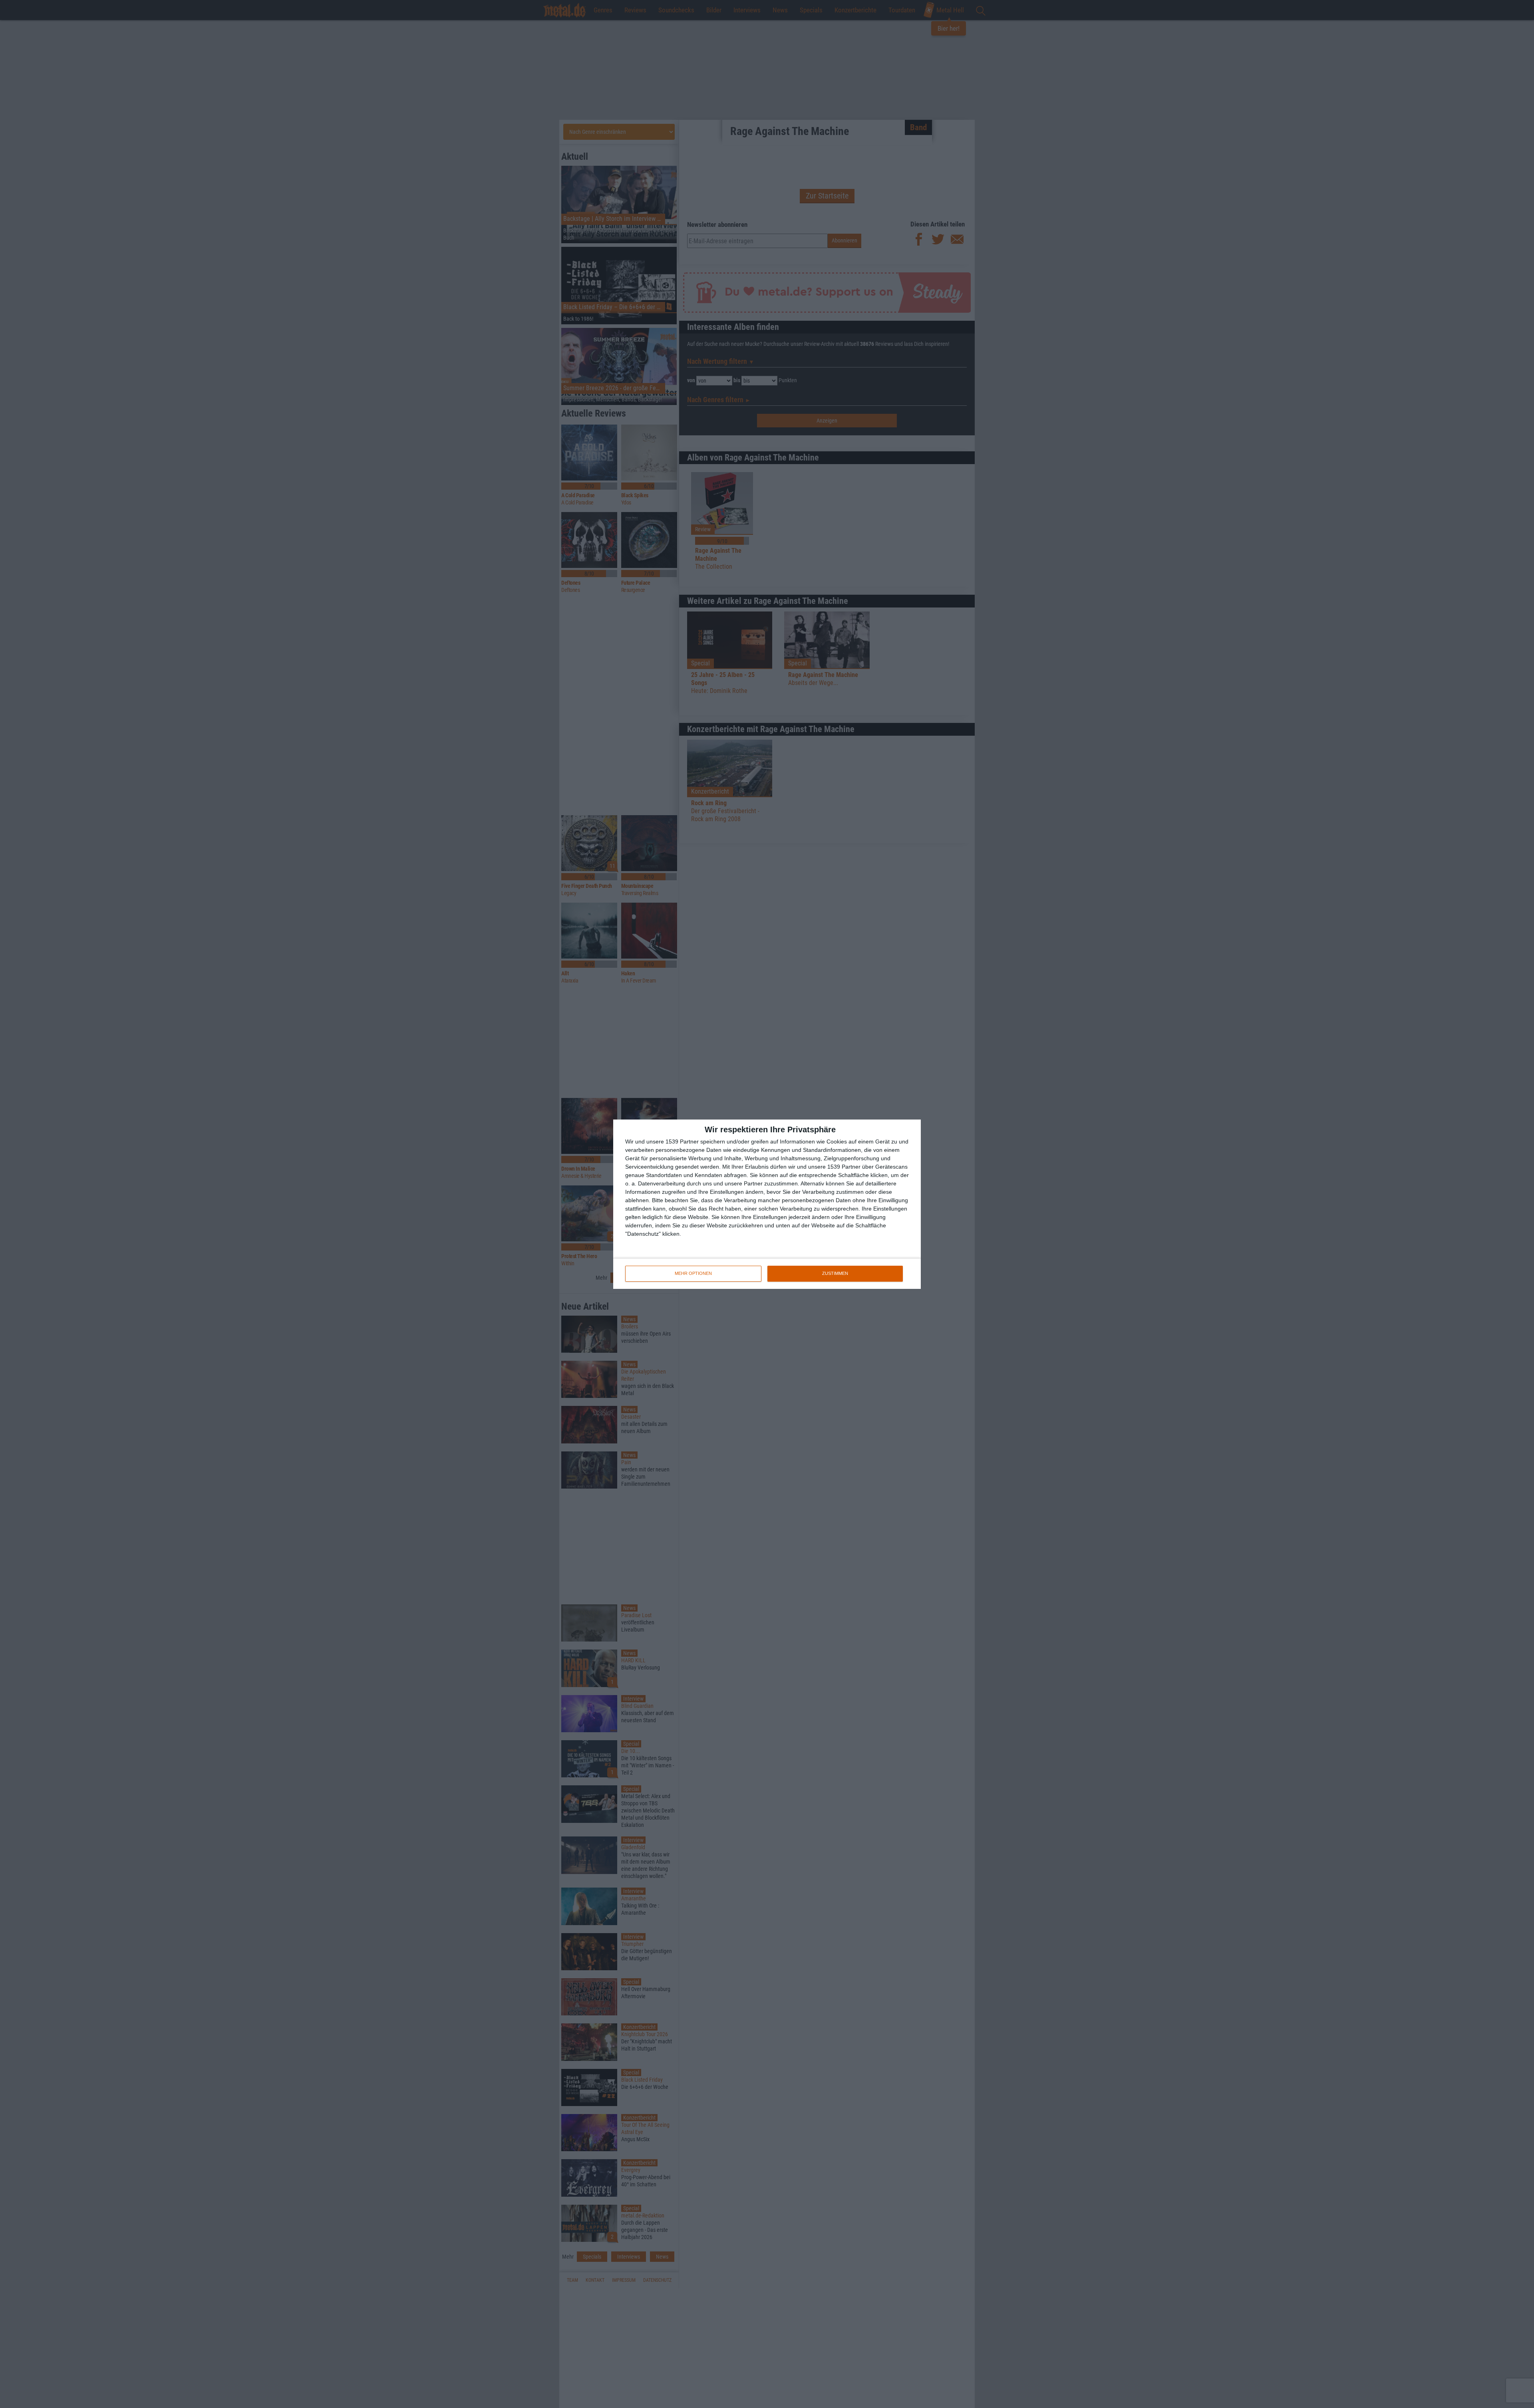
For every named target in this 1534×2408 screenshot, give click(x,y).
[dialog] (767, 1204)
